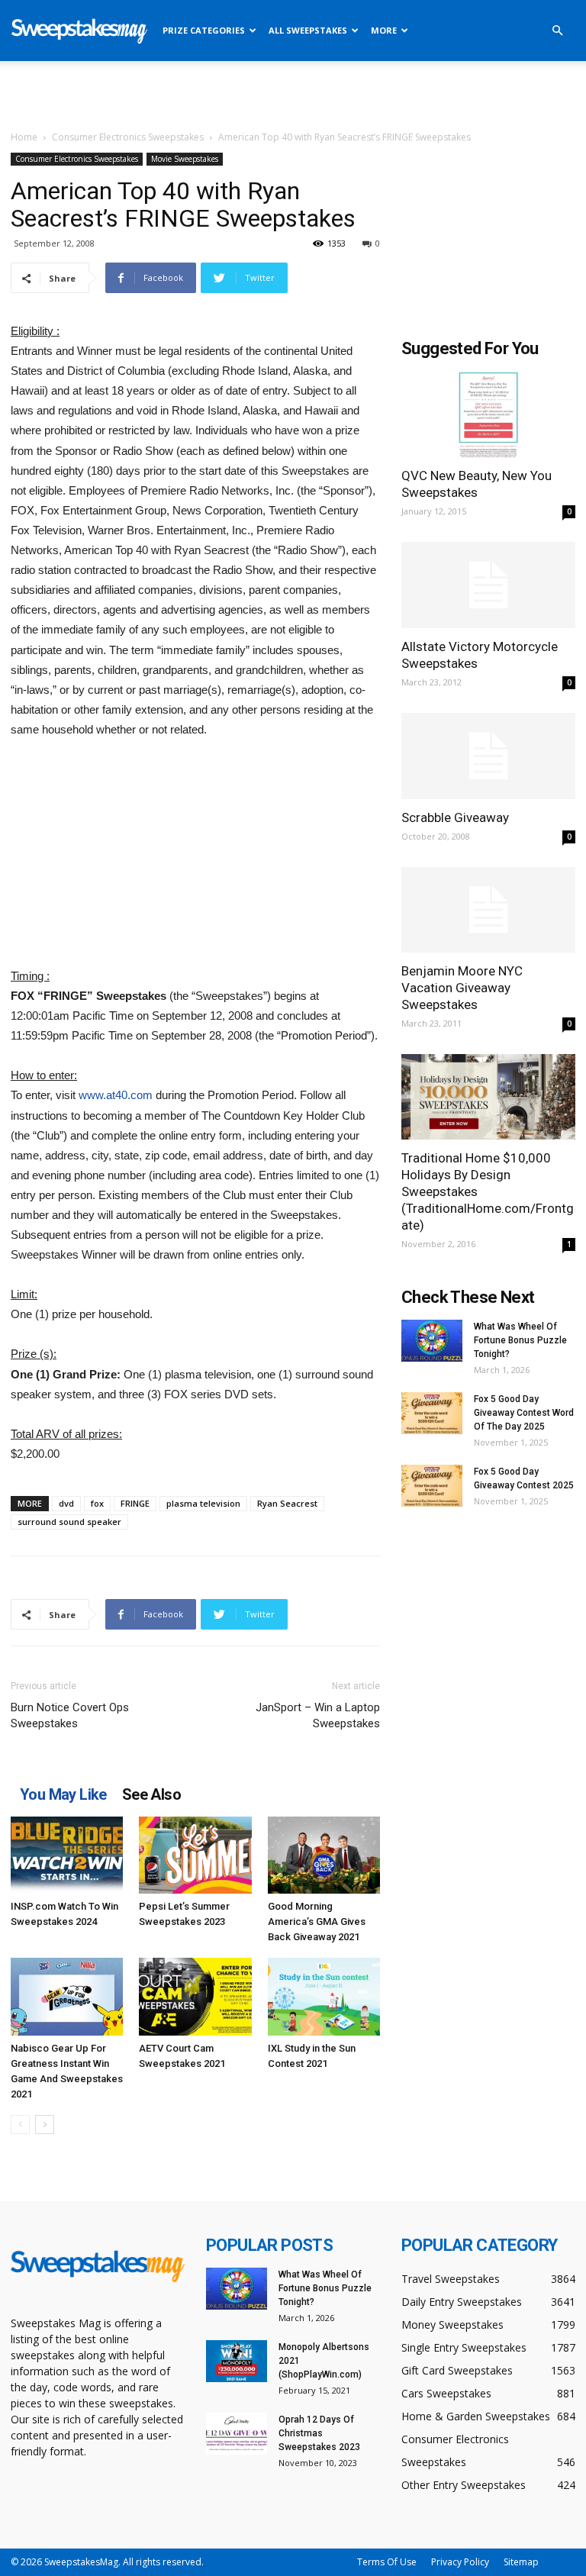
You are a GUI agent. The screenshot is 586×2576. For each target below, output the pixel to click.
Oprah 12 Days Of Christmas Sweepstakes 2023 (319, 2433)
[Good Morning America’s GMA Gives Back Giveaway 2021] (324, 1855)
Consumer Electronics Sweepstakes (128, 137)
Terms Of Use (387, 2562)
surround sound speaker (69, 1522)
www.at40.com (116, 1095)
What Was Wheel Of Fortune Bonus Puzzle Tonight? (520, 1340)
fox (97, 1503)
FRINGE (135, 1503)
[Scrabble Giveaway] (488, 756)
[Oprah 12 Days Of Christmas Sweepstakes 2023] (237, 2434)
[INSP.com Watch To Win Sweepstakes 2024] (67, 1855)
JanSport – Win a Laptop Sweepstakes (318, 1715)
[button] (557, 31)
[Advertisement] (293, 95)
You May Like (63, 1794)
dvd (66, 1503)
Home (24, 137)
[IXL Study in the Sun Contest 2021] (324, 1996)
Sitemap (521, 2562)
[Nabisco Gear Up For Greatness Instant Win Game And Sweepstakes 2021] (67, 1996)
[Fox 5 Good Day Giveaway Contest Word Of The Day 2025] (432, 1413)
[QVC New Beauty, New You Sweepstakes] (488, 414)
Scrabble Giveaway (455, 817)
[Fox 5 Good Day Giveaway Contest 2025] (432, 1486)
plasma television (203, 1503)
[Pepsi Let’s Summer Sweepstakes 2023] (195, 1855)
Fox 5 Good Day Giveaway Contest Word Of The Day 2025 (524, 1413)
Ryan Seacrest (287, 1503)
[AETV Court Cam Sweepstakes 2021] (195, 1996)
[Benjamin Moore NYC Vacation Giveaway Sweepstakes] (488, 910)
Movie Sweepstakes (185, 159)
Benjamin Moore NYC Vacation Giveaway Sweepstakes (462, 988)
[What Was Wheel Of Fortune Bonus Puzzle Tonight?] (432, 1341)
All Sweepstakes (308, 30)
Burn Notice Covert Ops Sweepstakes (70, 1715)
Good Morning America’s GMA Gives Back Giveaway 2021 (317, 1922)
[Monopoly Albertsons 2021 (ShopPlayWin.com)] (237, 2361)
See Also (151, 1794)
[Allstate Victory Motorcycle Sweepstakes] (488, 585)
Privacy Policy (460, 2562)
